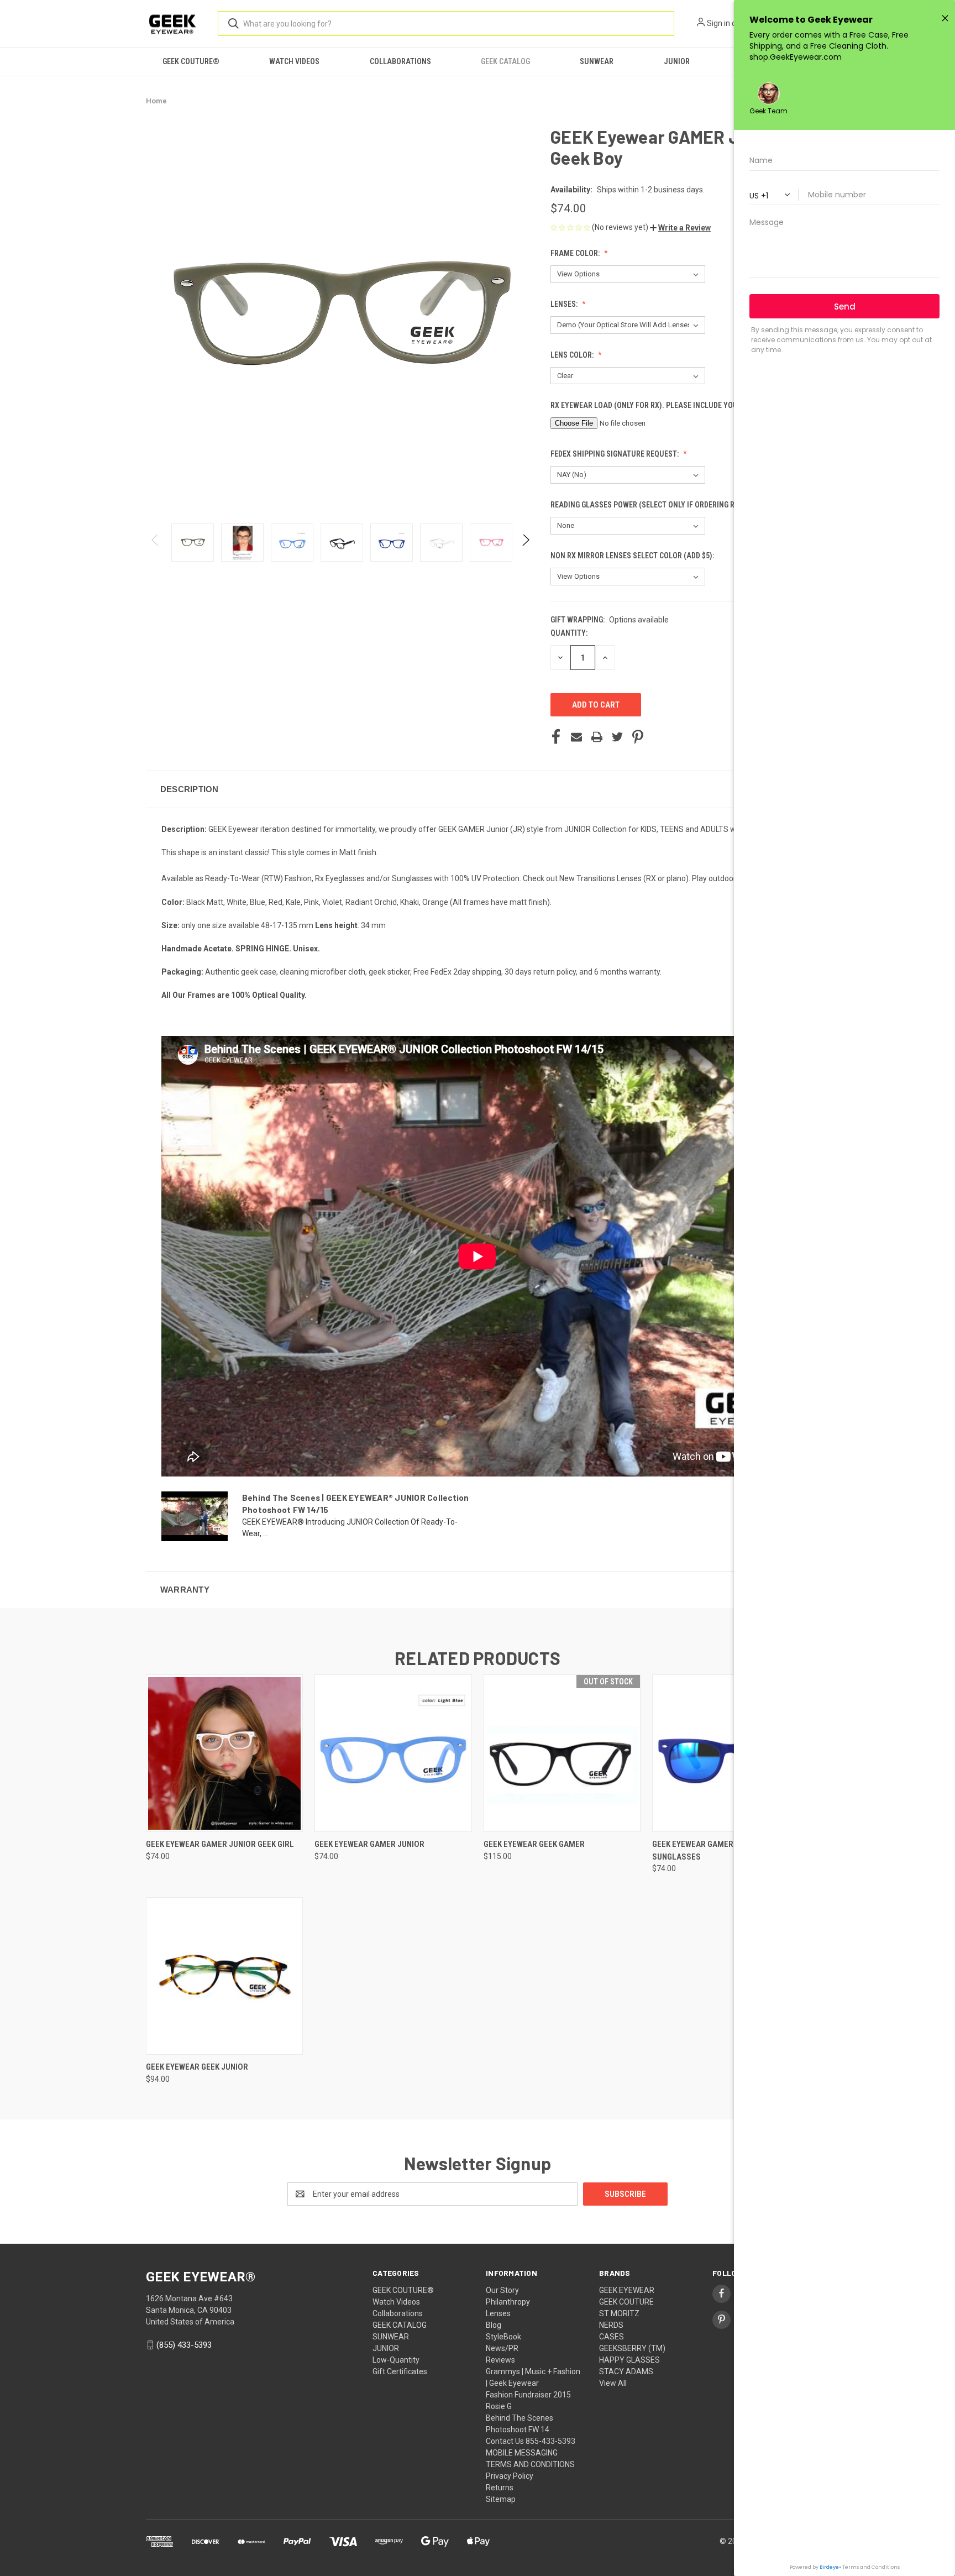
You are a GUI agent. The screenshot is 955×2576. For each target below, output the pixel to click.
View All (613, 2383)
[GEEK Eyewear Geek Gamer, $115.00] (562, 1753)
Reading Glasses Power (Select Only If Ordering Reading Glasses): (674, 505)
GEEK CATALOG (505, 61)
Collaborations (400, 61)
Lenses (498, 2313)
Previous (156, 543)
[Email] (576, 737)
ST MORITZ (619, 2313)
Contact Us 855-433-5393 (531, 2441)
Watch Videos (294, 61)
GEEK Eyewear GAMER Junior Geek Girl (220, 1844)
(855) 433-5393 (184, 2345)
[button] (680, 228)
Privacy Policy (510, 2476)
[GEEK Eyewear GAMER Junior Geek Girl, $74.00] (224, 1753)
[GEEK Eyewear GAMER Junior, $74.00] (393, 1753)
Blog (494, 2325)
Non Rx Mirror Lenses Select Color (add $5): (633, 556)
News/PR (502, 2348)
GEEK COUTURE (626, 2302)
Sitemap (501, 2499)
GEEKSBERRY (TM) (632, 2348)
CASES (612, 2337)
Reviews (500, 2360)
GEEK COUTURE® (191, 61)
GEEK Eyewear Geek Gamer (534, 1844)
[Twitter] (617, 737)
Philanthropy (508, 2302)
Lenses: (565, 304)
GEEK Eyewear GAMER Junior (369, 1844)
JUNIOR (677, 61)
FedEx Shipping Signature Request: (615, 454)
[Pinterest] (638, 737)
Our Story (502, 2290)
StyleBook (503, 2337)
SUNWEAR (597, 61)
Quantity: (569, 633)
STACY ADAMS (626, 2371)
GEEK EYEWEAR (627, 2290)
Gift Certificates (400, 2371)
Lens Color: (573, 355)
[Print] (597, 737)
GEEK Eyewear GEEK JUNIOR (197, 2067)
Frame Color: (576, 253)
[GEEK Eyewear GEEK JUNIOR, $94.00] (224, 1976)
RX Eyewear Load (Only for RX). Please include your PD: (653, 405)
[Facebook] (556, 737)
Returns (500, 2488)
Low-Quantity (396, 2360)
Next (525, 543)
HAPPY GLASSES (629, 2360)
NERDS (611, 2325)
